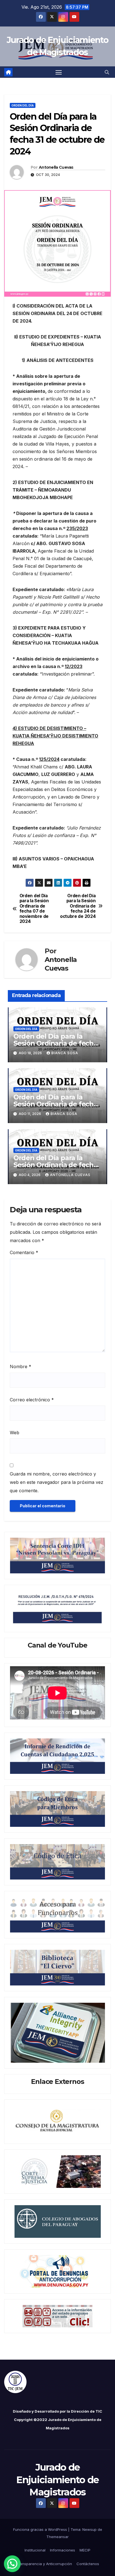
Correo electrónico (32, 1400)
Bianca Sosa (65, 1053)
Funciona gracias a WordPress (41, 2529)
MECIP (85, 2550)
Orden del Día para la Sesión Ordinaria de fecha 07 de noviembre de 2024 (34, 909)
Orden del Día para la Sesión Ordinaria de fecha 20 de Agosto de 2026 (55, 1043)
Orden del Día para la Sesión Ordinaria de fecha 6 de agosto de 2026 (55, 1165)
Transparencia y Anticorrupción (44, 2564)
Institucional (35, 2550)
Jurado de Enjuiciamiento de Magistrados (57, 2480)
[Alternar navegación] (59, 72)
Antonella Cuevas (56, 167)
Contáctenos (88, 2564)
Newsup (89, 2529)
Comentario (24, 1252)
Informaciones (63, 2550)
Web (15, 1433)
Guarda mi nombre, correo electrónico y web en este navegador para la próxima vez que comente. (57, 1482)
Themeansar (57, 2537)
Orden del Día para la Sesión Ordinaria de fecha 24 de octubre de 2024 (78, 906)
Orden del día (23, 105)
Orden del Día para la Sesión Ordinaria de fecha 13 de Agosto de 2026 (55, 1104)
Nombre (21, 1366)
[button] (107, 72)
